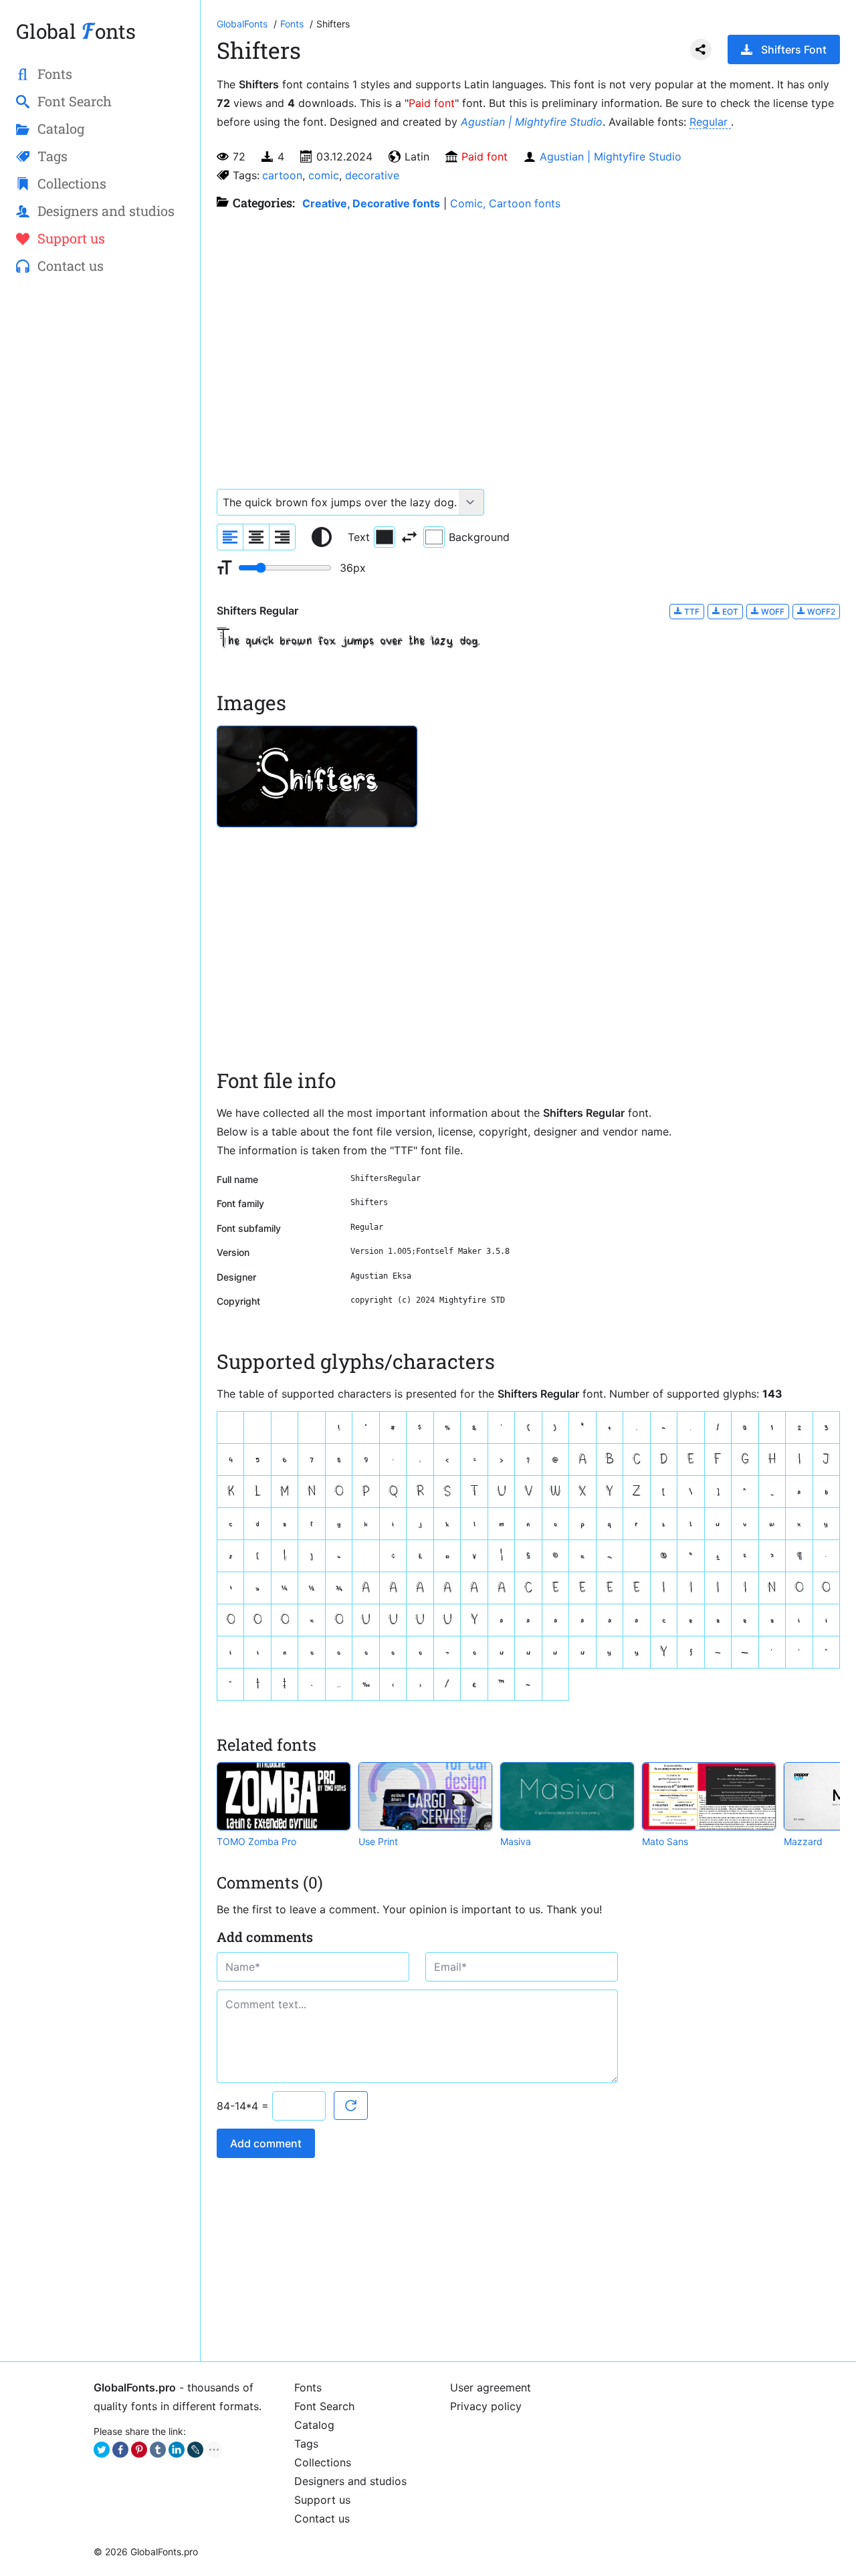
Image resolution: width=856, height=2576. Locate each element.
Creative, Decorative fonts (371, 203)
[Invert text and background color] (409, 537)
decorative (372, 175)
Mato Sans (665, 1841)
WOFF (772, 612)
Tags (306, 2444)
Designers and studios (350, 2481)
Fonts (308, 2387)
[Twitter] (102, 2450)
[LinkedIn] (177, 2450)
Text (359, 537)
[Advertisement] (100, 502)
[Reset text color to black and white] (322, 537)
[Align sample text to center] (256, 537)
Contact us (322, 2518)
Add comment (266, 2143)
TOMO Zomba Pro (256, 1841)
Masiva (516, 1841)
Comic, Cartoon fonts (505, 203)
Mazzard (803, 1841)
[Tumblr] (158, 2450)
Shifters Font (794, 49)
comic (324, 175)
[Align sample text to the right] (282, 537)
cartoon (282, 175)
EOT (729, 612)
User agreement (491, 2387)
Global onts (76, 31)
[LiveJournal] (195, 2450)
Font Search (324, 2406)
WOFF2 (820, 612)
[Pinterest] (139, 2450)
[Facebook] (120, 2450)
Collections (323, 2462)
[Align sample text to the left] (230, 537)
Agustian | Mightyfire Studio (532, 122)
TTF (691, 612)
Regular (710, 122)
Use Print (378, 1841)
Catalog (314, 2425)
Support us (322, 2500)
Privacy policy (486, 2406)
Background (479, 537)
